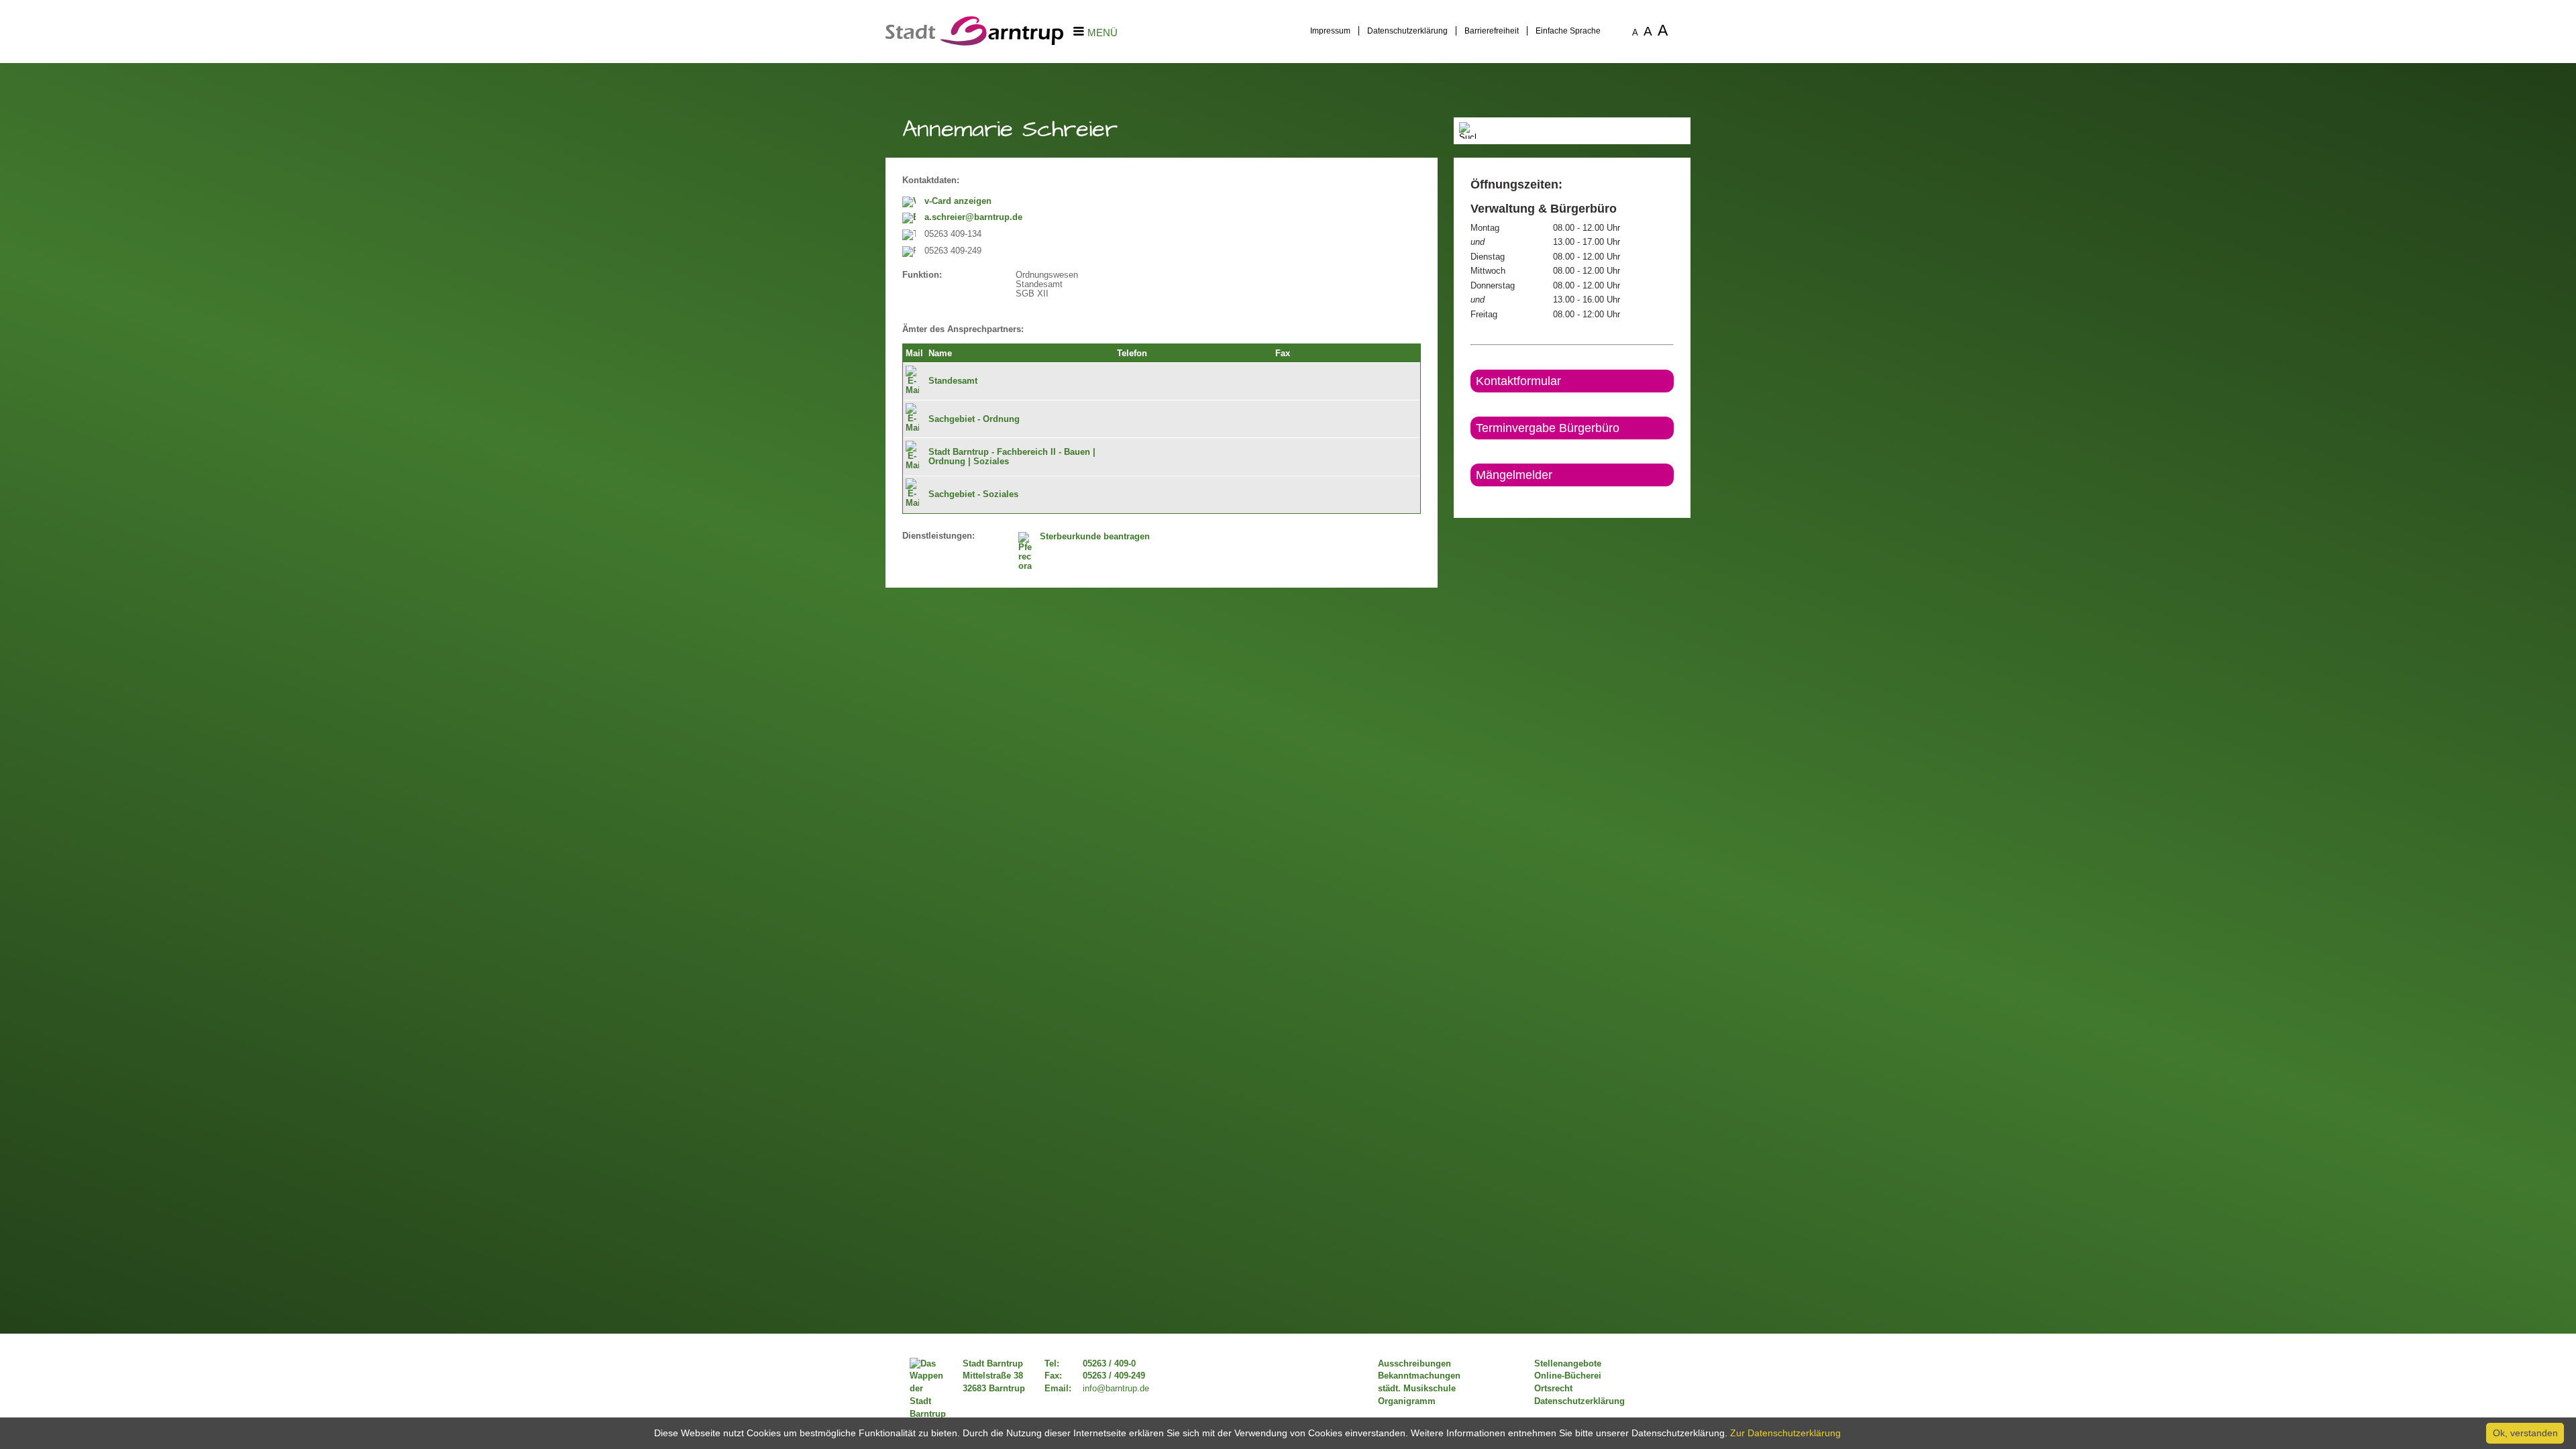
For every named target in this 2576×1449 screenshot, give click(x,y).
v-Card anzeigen (958, 201)
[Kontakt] (1471, 498)
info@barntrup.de (1116, 1389)
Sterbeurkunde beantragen (1095, 537)
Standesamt (953, 381)
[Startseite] (974, 42)
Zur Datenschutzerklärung (1785, 1433)
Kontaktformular (1518, 381)
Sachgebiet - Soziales (973, 494)
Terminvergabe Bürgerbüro (1548, 428)
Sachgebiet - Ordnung (974, 419)
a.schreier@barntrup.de (973, 217)
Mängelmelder (1514, 475)
